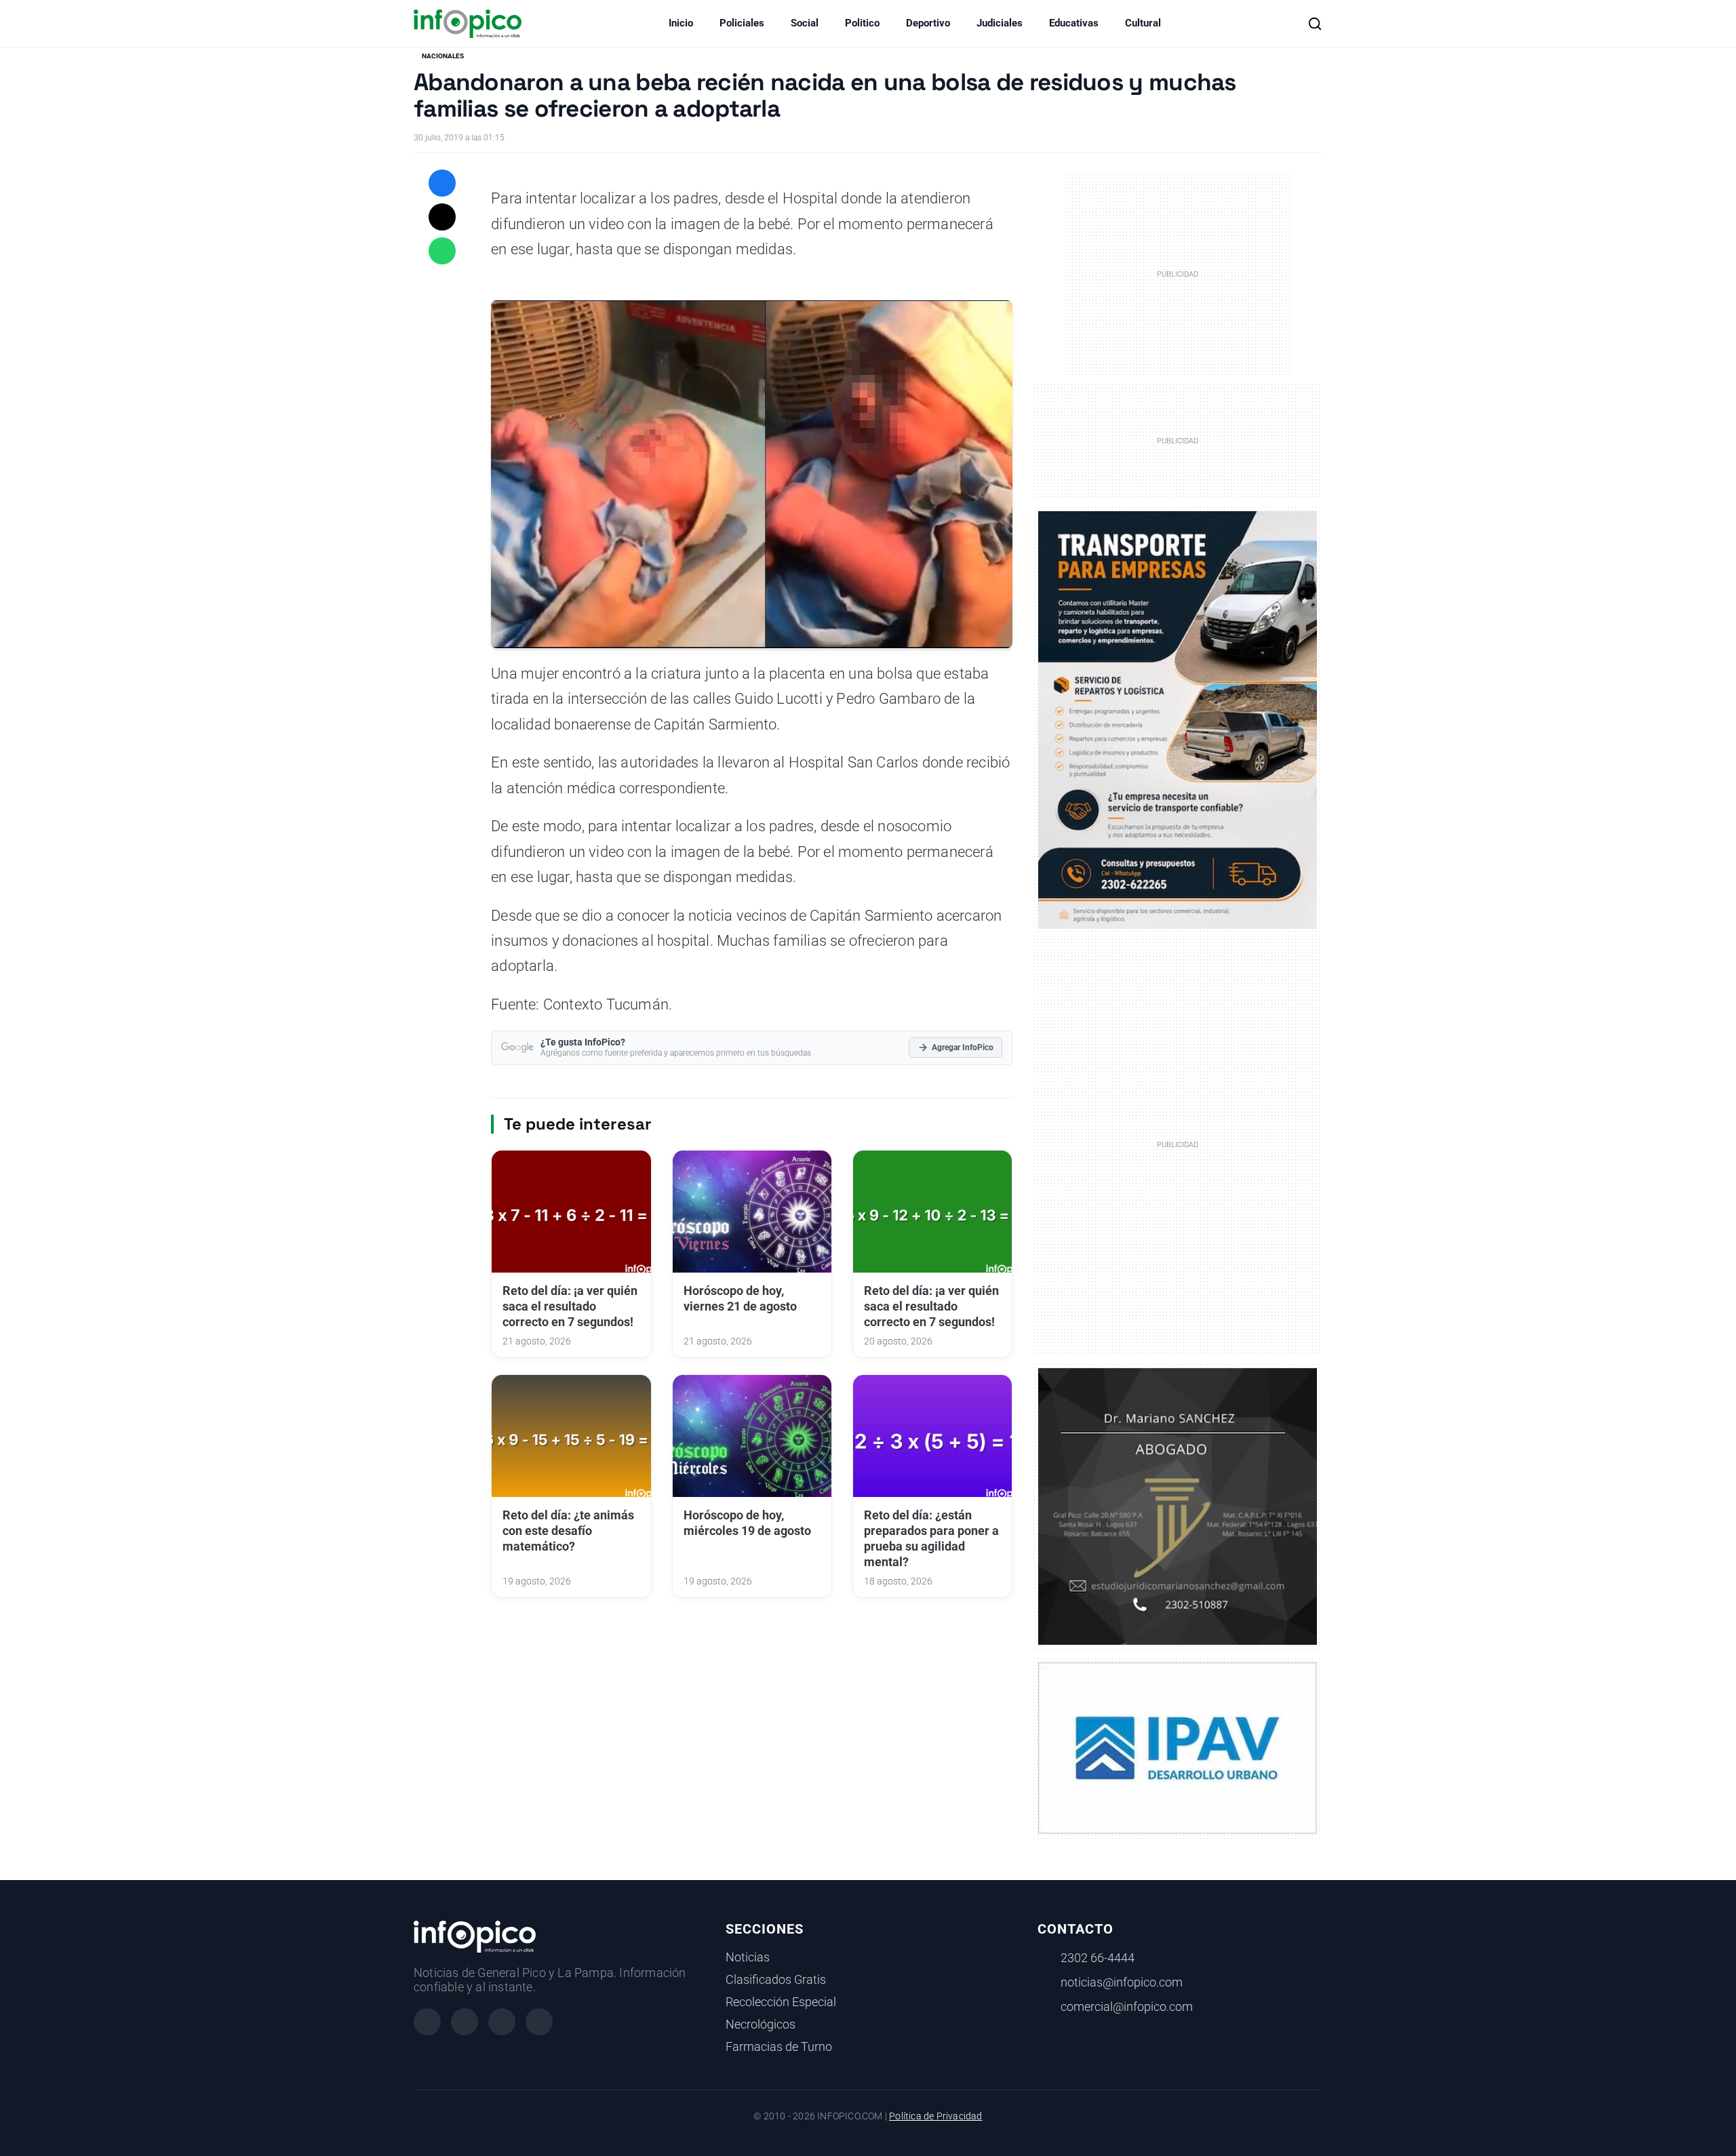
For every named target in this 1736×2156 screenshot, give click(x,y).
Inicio (681, 23)
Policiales (742, 23)
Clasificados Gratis (776, 1980)
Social (805, 23)
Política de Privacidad (935, 2116)
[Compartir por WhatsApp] (442, 251)
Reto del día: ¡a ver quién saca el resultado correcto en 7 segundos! (570, 1306)
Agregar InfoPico (963, 1047)
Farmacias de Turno (779, 2047)
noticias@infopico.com (1122, 1982)
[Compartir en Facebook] (442, 183)
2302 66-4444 (1098, 1958)
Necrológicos (761, 2024)
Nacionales (443, 56)
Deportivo (928, 23)
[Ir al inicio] (468, 24)
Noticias (748, 1957)
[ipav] (1178, 1747)
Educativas (1074, 23)
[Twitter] (502, 2022)
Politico (862, 23)
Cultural (1143, 23)
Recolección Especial (781, 2002)
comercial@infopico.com (1127, 2007)
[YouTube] (539, 2022)
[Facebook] (427, 2022)
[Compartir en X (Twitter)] (442, 217)
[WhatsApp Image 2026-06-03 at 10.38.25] (1178, 720)
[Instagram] (465, 2022)
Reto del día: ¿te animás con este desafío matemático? (568, 1531)
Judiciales (1000, 23)
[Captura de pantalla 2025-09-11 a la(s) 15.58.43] (1178, 1505)
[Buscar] (1315, 24)
